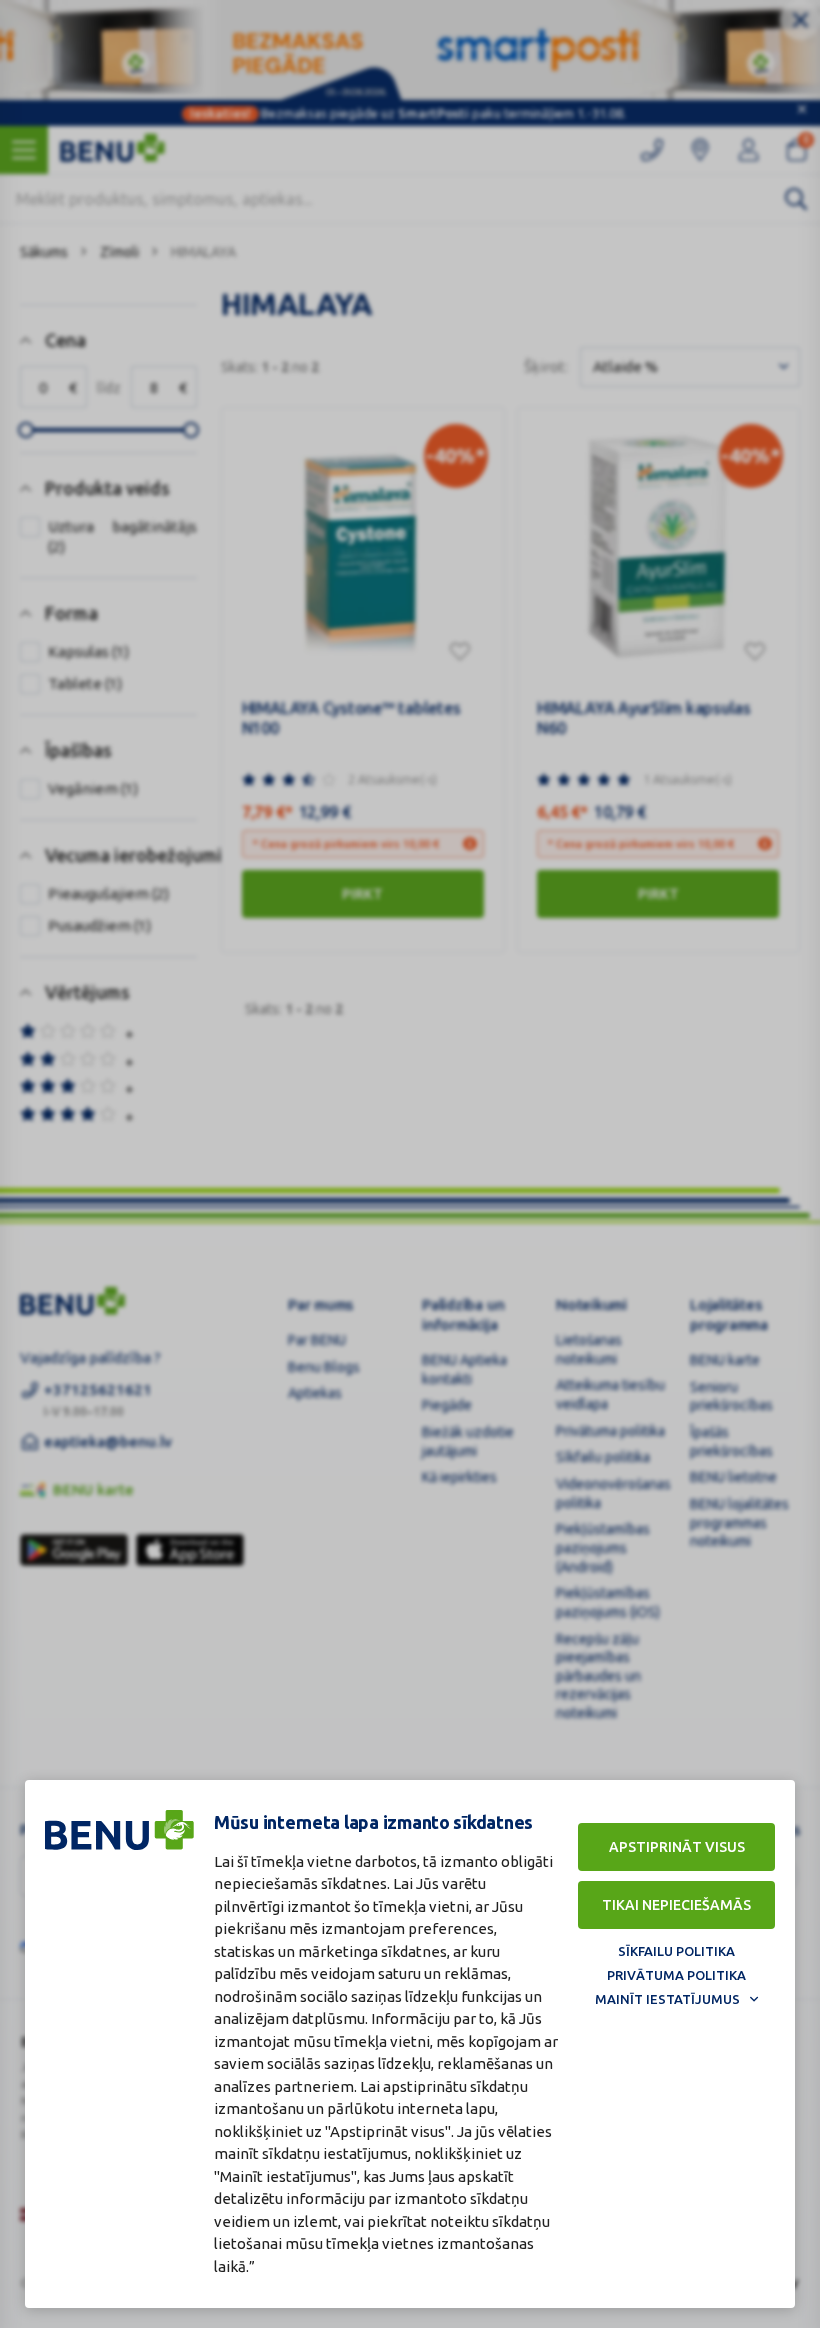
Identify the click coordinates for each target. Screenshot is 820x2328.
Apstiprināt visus (677, 1847)
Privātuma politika (676, 1975)
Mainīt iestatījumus (667, 1999)
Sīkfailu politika (676, 1951)
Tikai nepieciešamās (676, 1905)
